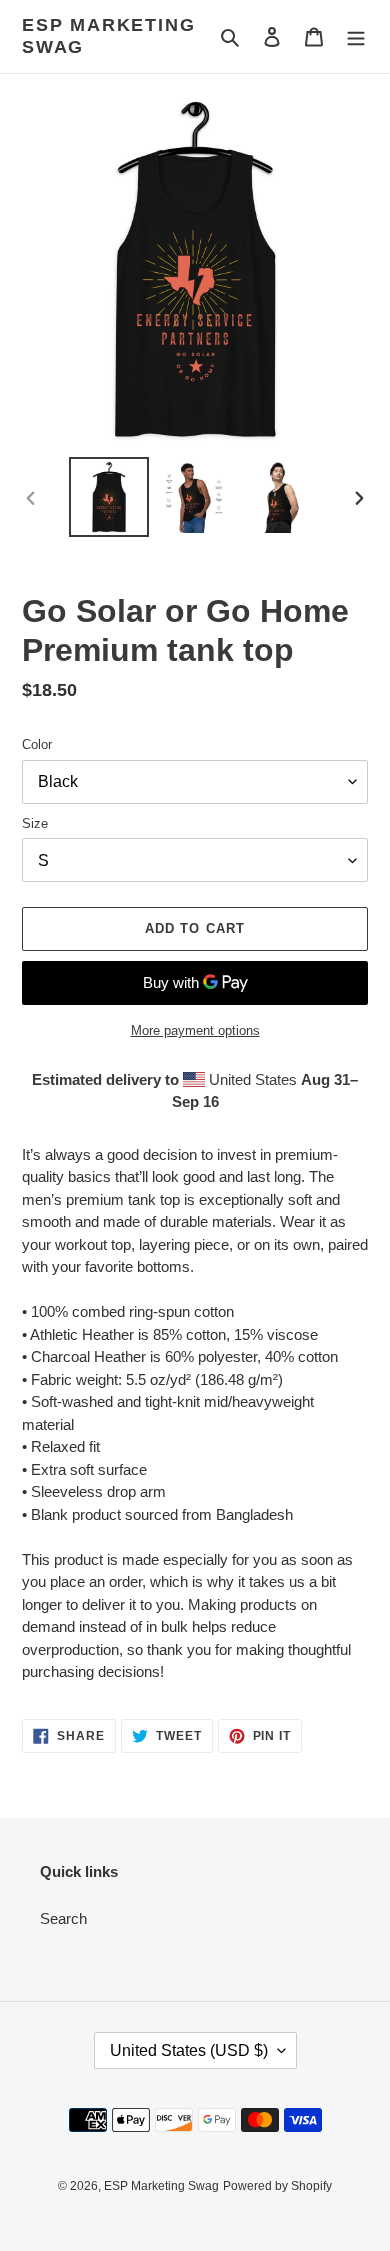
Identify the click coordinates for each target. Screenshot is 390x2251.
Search (63, 1918)
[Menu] (356, 36)
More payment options (195, 1030)
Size (35, 823)
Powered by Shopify (277, 2186)
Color (37, 744)
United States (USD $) (189, 2050)
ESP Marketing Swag (108, 36)
